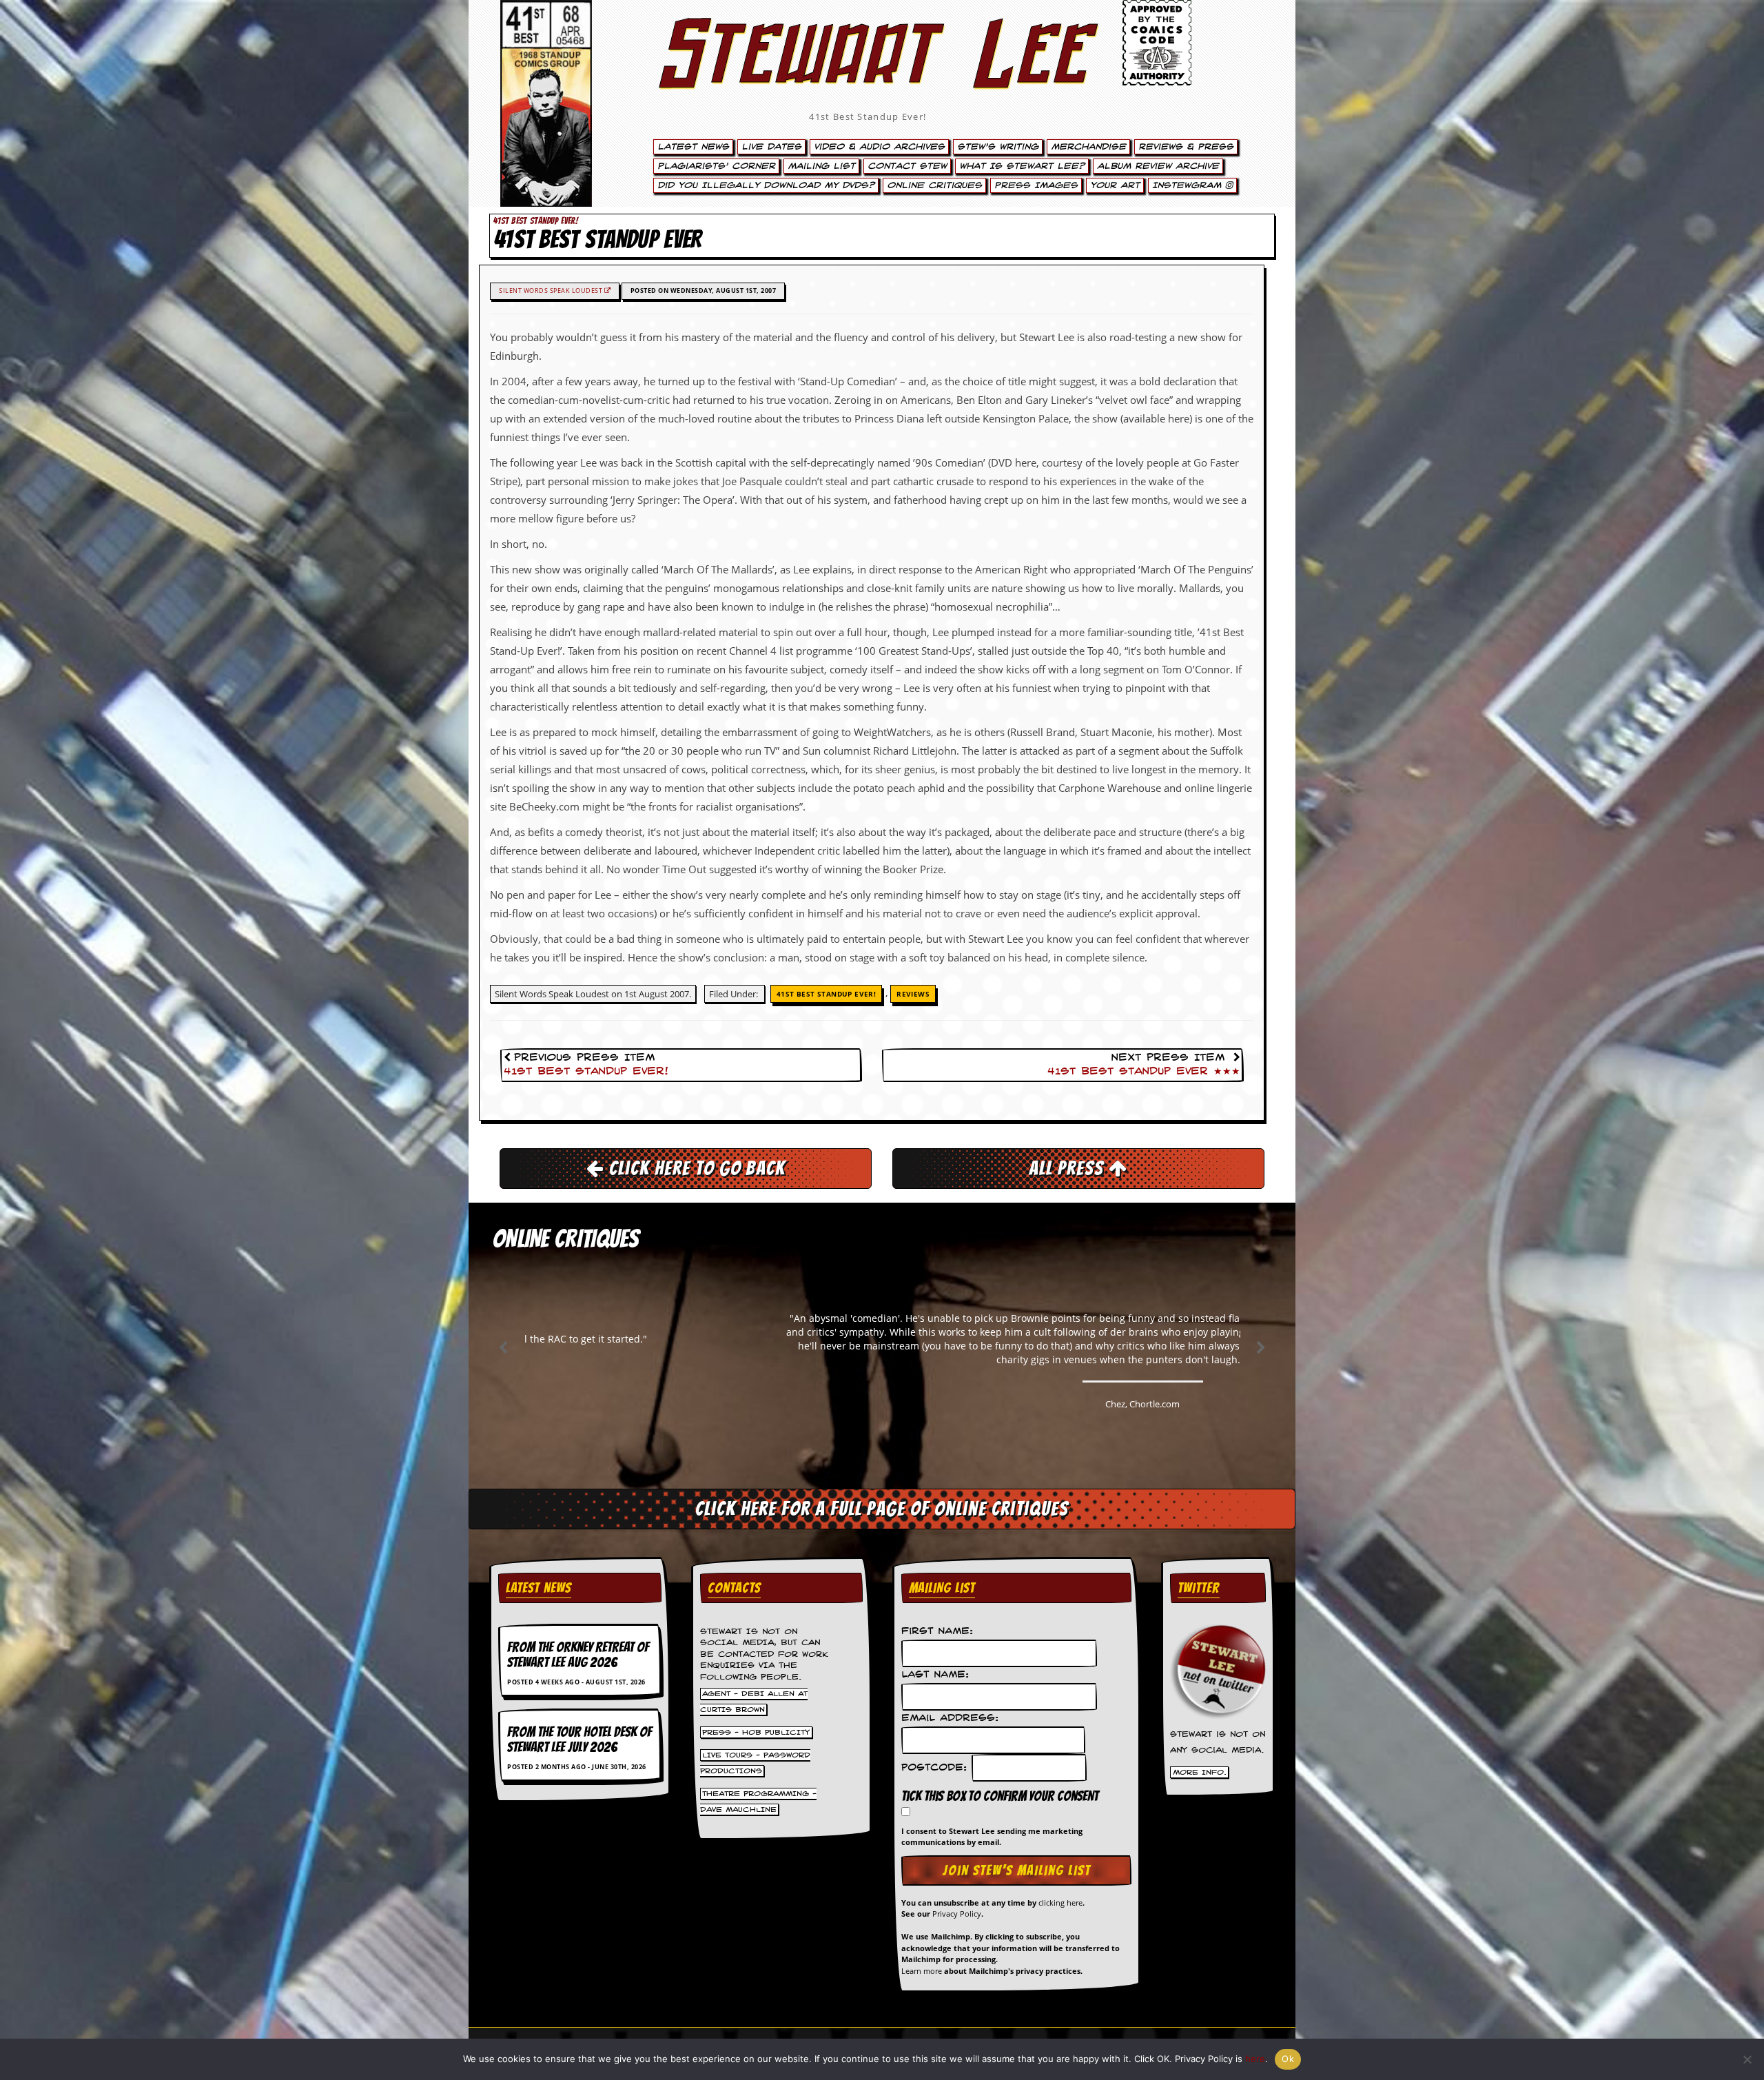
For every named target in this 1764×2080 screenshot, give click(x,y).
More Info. (1200, 1773)
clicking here (1060, 1903)
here (1255, 2059)
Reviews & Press (1186, 147)
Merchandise (1088, 147)
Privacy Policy (957, 1914)
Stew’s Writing (998, 147)
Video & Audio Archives (879, 147)
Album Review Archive (1158, 166)
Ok (1288, 2059)
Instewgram (1189, 185)
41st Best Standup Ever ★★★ (1144, 1072)
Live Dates (771, 147)
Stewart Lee (868, 72)
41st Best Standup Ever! (868, 116)
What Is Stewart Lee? (1022, 166)
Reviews (913, 994)
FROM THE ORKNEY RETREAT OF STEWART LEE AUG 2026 (578, 1655)
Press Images (1036, 185)
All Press (1069, 1168)
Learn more (922, 1971)
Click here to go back (695, 1168)
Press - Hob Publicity (756, 1732)
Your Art (1115, 185)
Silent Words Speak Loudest (552, 290)
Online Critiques (934, 185)
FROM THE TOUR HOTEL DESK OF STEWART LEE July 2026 (580, 1740)
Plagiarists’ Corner (716, 166)
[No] (1747, 2059)
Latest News (693, 147)
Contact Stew (907, 166)
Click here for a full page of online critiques (882, 1509)
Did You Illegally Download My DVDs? (766, 185)
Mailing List (821, 166)
